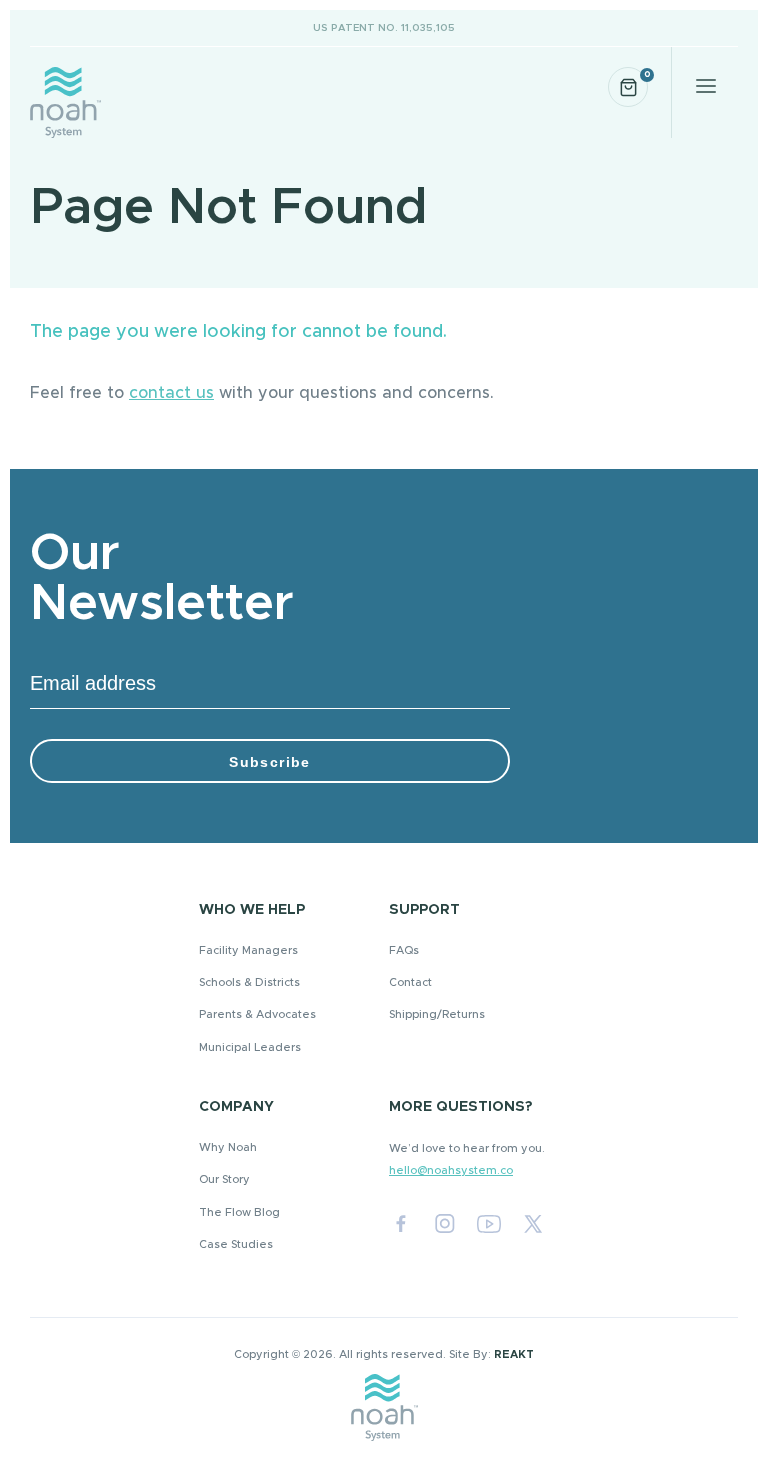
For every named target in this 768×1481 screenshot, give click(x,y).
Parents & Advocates (257, 1014)
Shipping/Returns (437, 1014)
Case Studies (236, 1244)
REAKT (514, 1354)
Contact (410, 982)
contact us (171, 393)
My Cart (646, 74)
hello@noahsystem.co (451, 1170)
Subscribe (270, 762)
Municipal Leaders (250, 1047)
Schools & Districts (249, 982)
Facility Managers (248, 950)
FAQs (404, 950)
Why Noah (228, 1147)
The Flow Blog (239, 1212)
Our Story (224, 1179)
